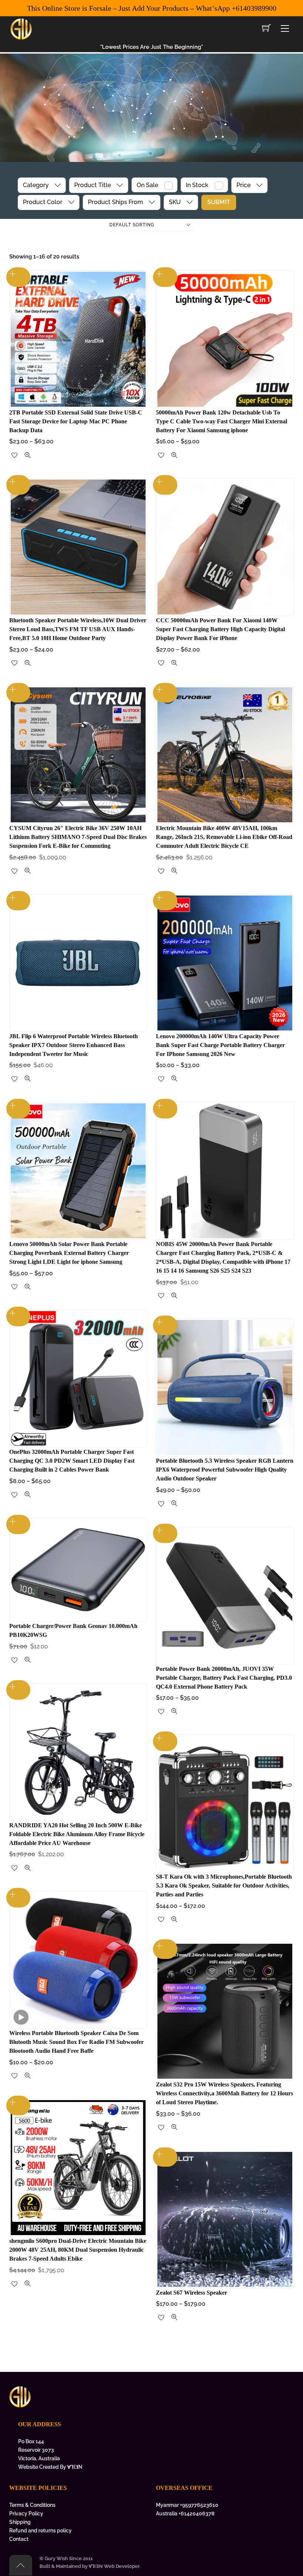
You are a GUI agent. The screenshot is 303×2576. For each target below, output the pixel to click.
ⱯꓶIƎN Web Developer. (115, 2566)
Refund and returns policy (40, 2530)
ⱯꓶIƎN (75, 2467)
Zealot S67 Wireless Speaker (192, 2293)
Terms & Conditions (32, 2505)
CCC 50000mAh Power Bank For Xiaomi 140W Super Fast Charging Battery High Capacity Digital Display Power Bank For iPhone (220, 629)
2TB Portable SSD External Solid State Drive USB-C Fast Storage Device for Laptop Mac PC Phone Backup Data (76, 421)
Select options (18, 277)
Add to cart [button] (18, 1525)
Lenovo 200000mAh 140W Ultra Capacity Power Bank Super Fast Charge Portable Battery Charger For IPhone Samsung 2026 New (220, 1045)
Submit (219, 202)
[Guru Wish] (21, 28)
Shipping (20, 2522)
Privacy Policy (26, 2513)
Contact (19, 2539)
